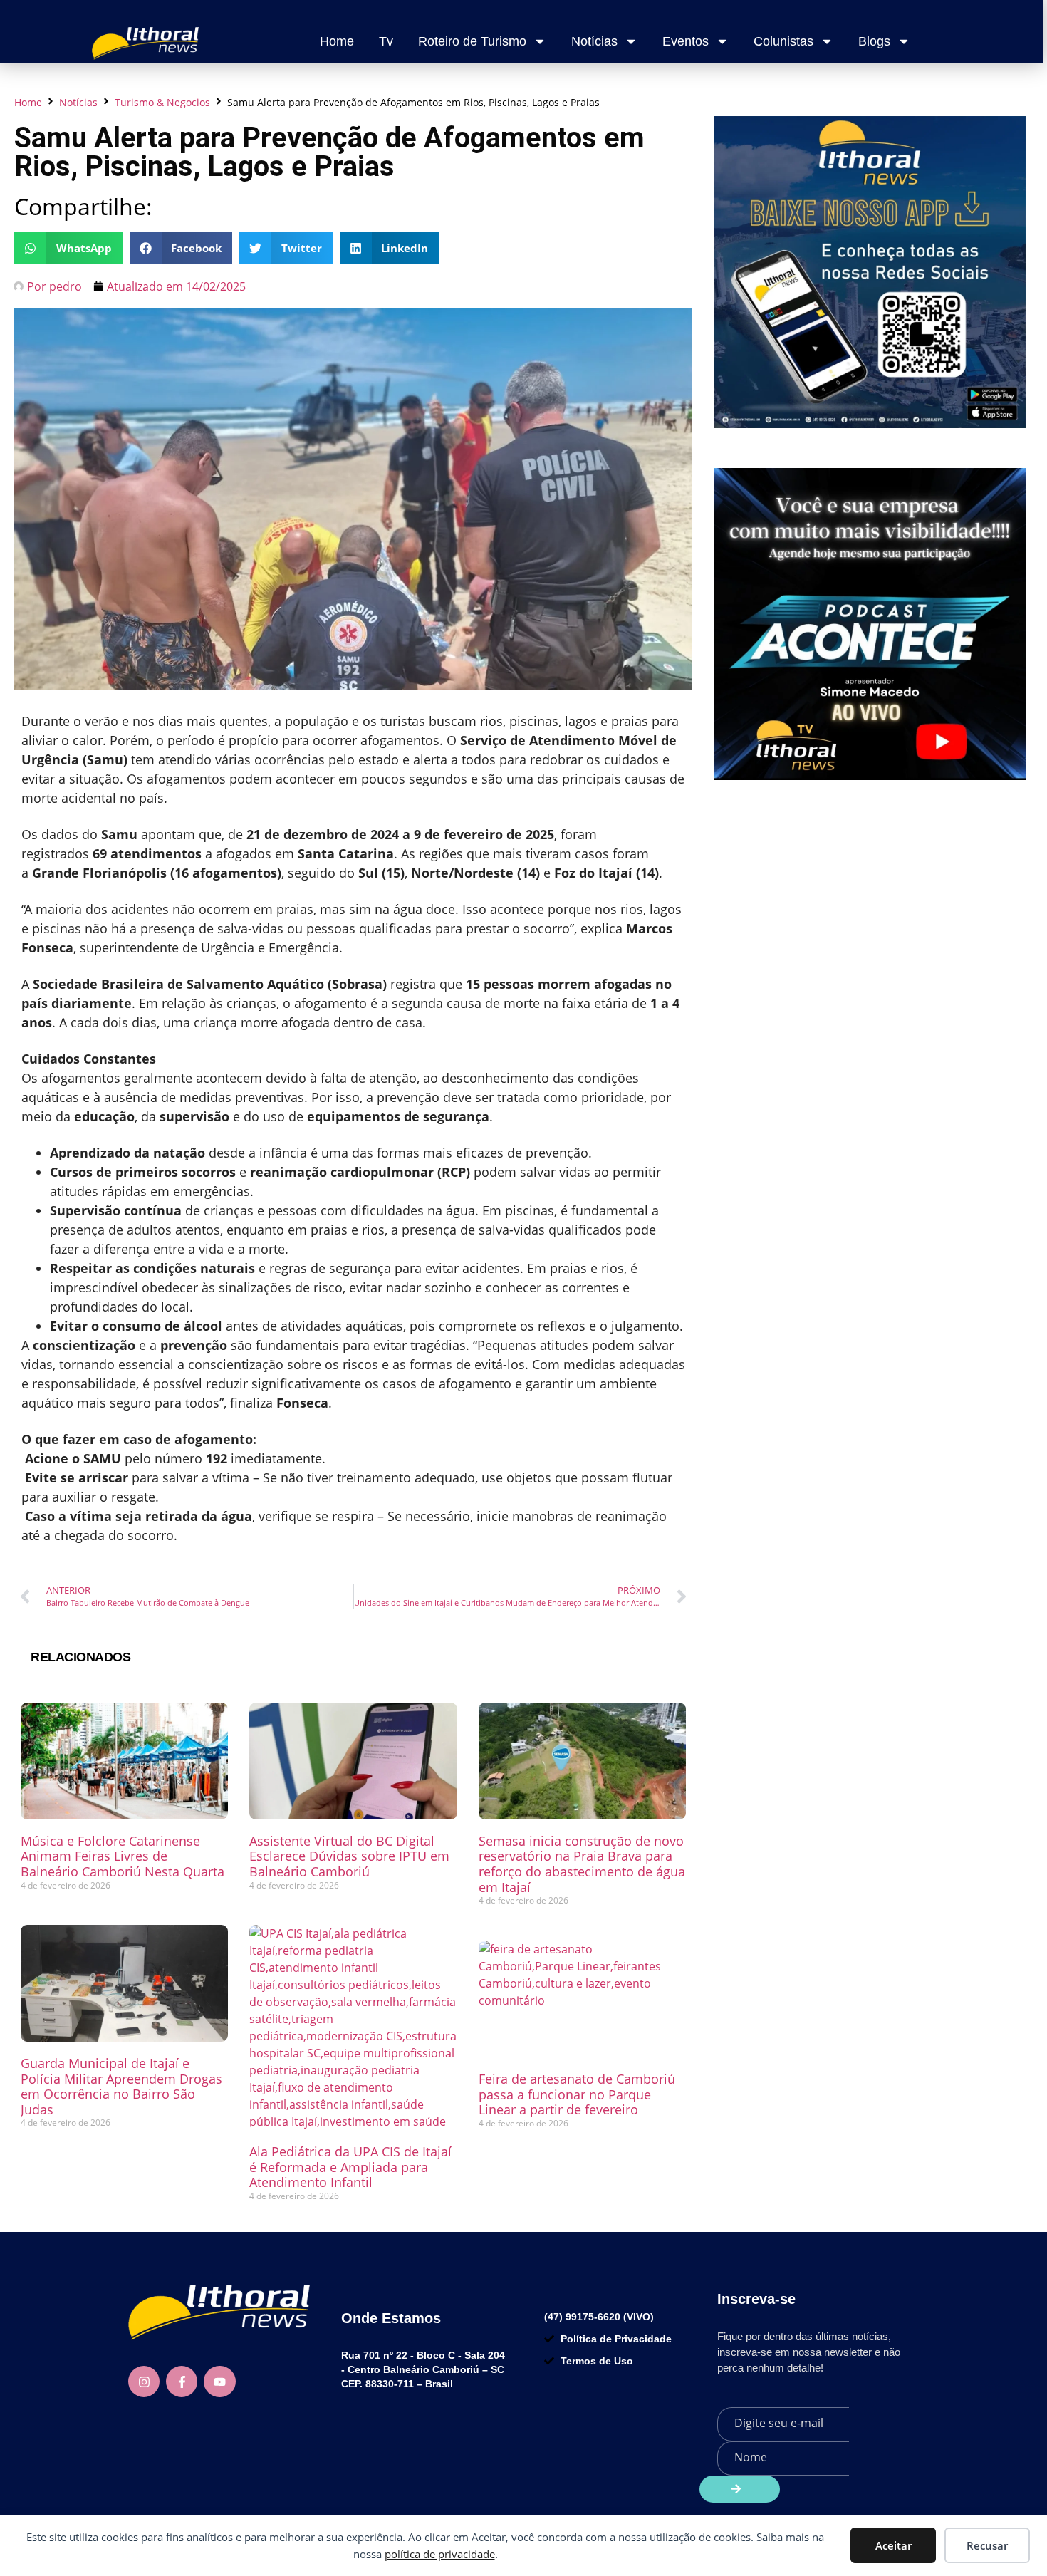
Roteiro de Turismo (472, 41)
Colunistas (783, 41)
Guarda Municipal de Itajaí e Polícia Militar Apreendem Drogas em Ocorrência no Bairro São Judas (121, 2086)
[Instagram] (144, 2382)
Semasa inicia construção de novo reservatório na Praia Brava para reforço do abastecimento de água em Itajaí (582, 1864)
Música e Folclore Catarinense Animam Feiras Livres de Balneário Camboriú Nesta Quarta (123, 1856)
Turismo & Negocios (162, 102)
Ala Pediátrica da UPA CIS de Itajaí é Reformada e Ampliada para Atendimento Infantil (350, 2167)
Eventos (686, 41)
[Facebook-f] (182, 2382)
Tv (386, 41)
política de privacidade (440, 2554)
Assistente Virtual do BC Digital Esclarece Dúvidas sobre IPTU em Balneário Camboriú (349, 1856)
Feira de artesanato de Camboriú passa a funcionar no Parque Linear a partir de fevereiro (577, 2094)
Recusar (987, 2545)
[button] (68, 248)
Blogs (874, 41)
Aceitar (894, 2545)
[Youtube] (219, 2382)
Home (337, 41)
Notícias (594, 41)
